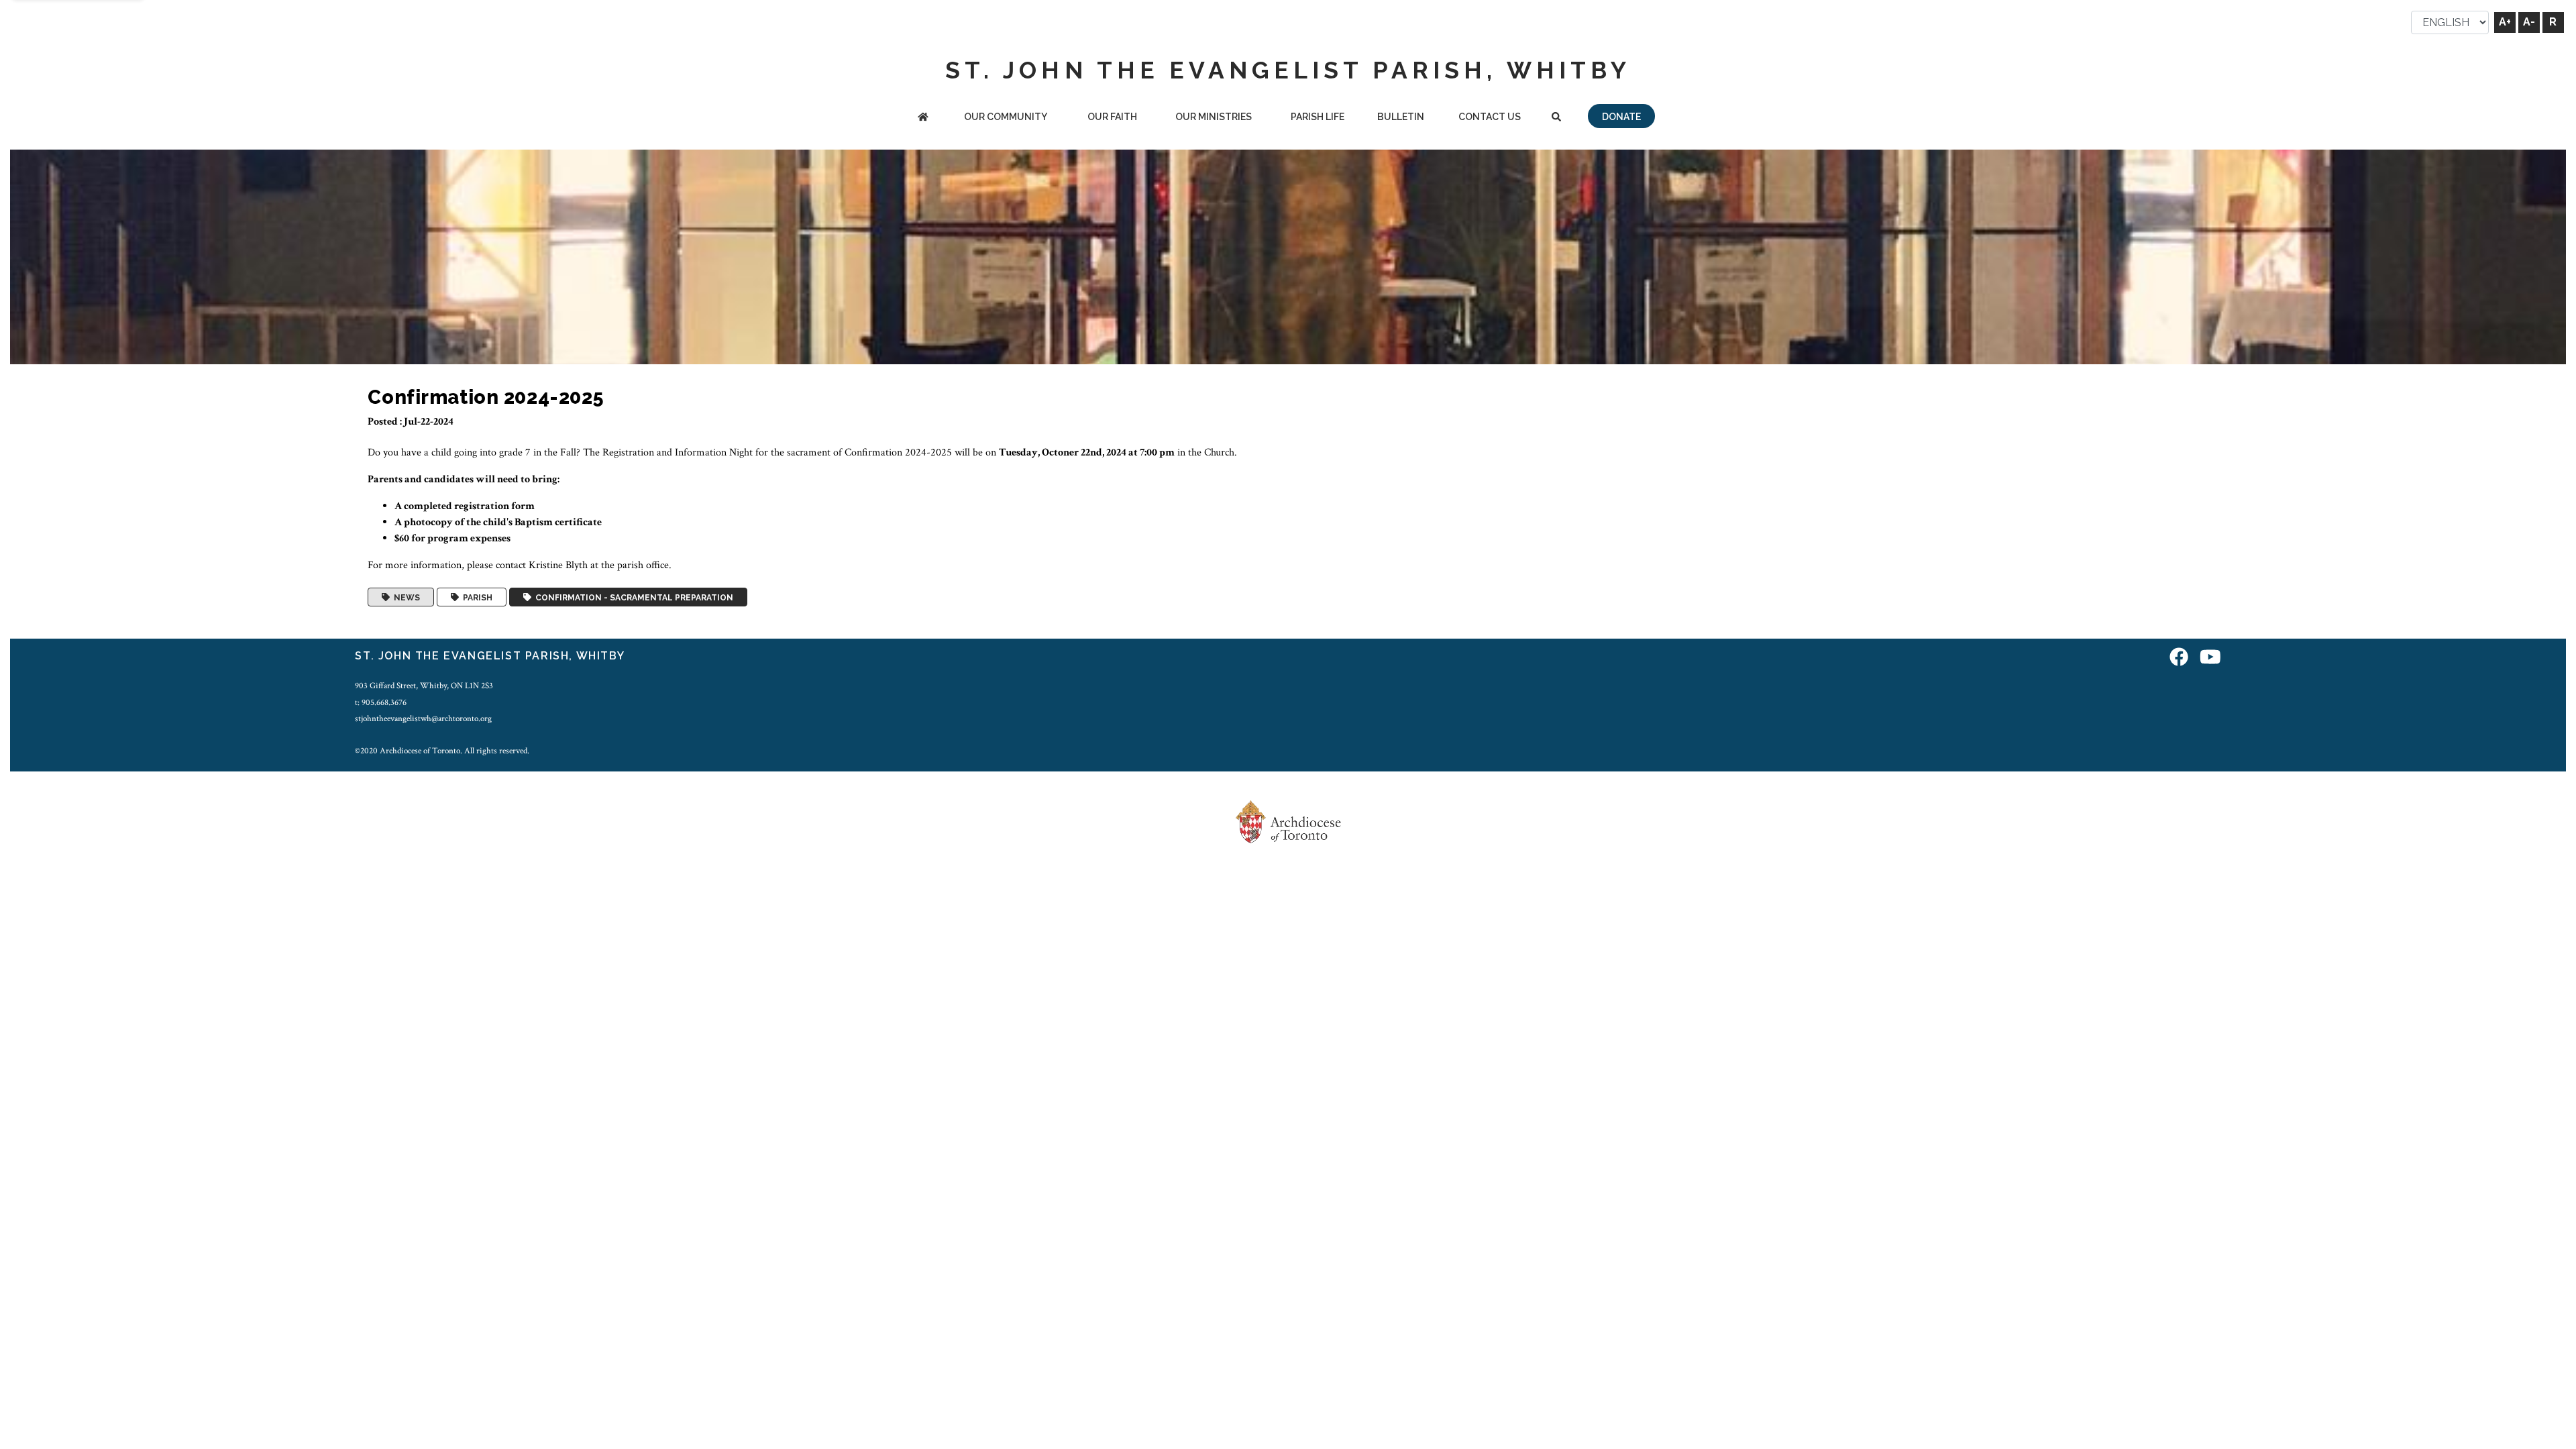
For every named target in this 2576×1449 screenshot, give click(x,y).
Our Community (1006, 117)
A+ (2505, 22)
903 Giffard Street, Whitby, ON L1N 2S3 (424, 686)
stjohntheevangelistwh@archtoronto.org (423, 718)
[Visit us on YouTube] (2210, 658)
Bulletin (1401, 117)
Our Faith (1112, 117)
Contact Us (1490, 117)
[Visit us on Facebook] (2179, 658)
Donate (1621, 117)
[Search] (1556, 118)
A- (2529, 22)
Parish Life (1318, 117)
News (405, 597)
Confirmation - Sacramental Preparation (632, 597)
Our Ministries (1214, 117)
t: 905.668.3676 (381, 702)
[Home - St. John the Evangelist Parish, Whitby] (923, 118)
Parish (476, 597)
